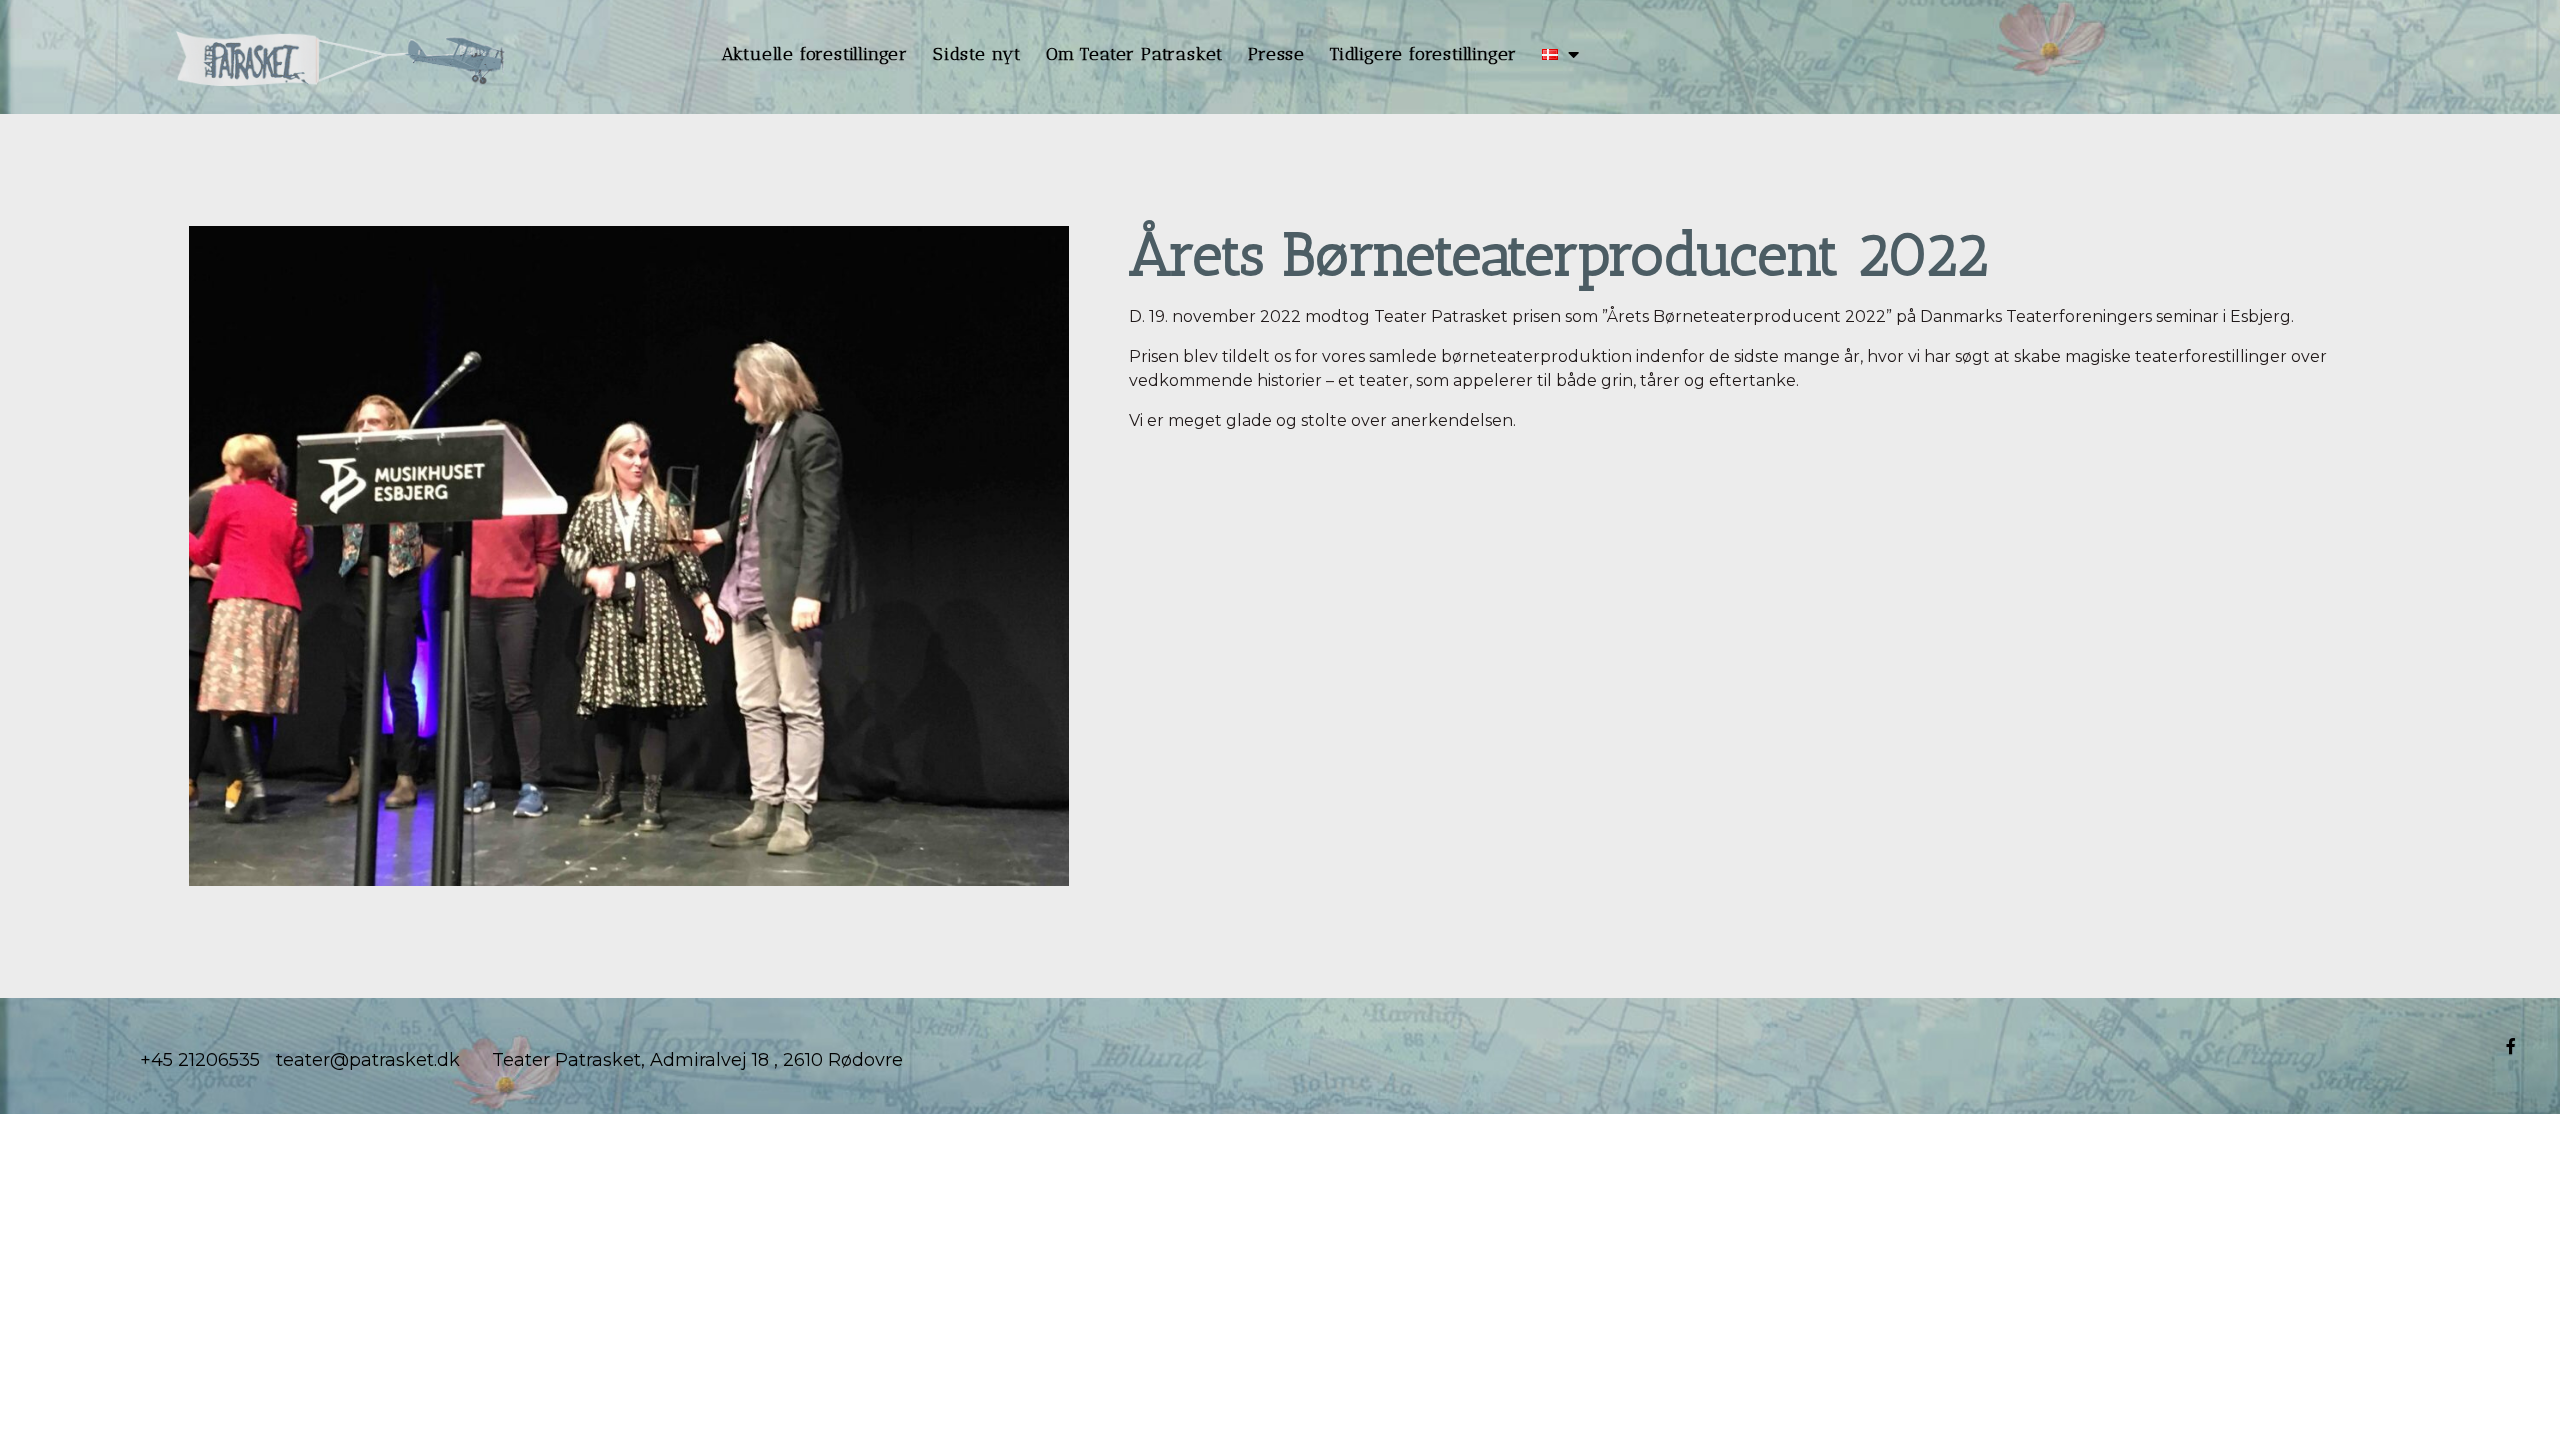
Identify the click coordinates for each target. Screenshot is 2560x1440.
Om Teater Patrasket (1134, 54)
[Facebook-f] (2511, 1046)
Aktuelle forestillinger (815, 54)
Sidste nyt (977, 54)
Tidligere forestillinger (1423, 54)
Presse (1276, 54)
